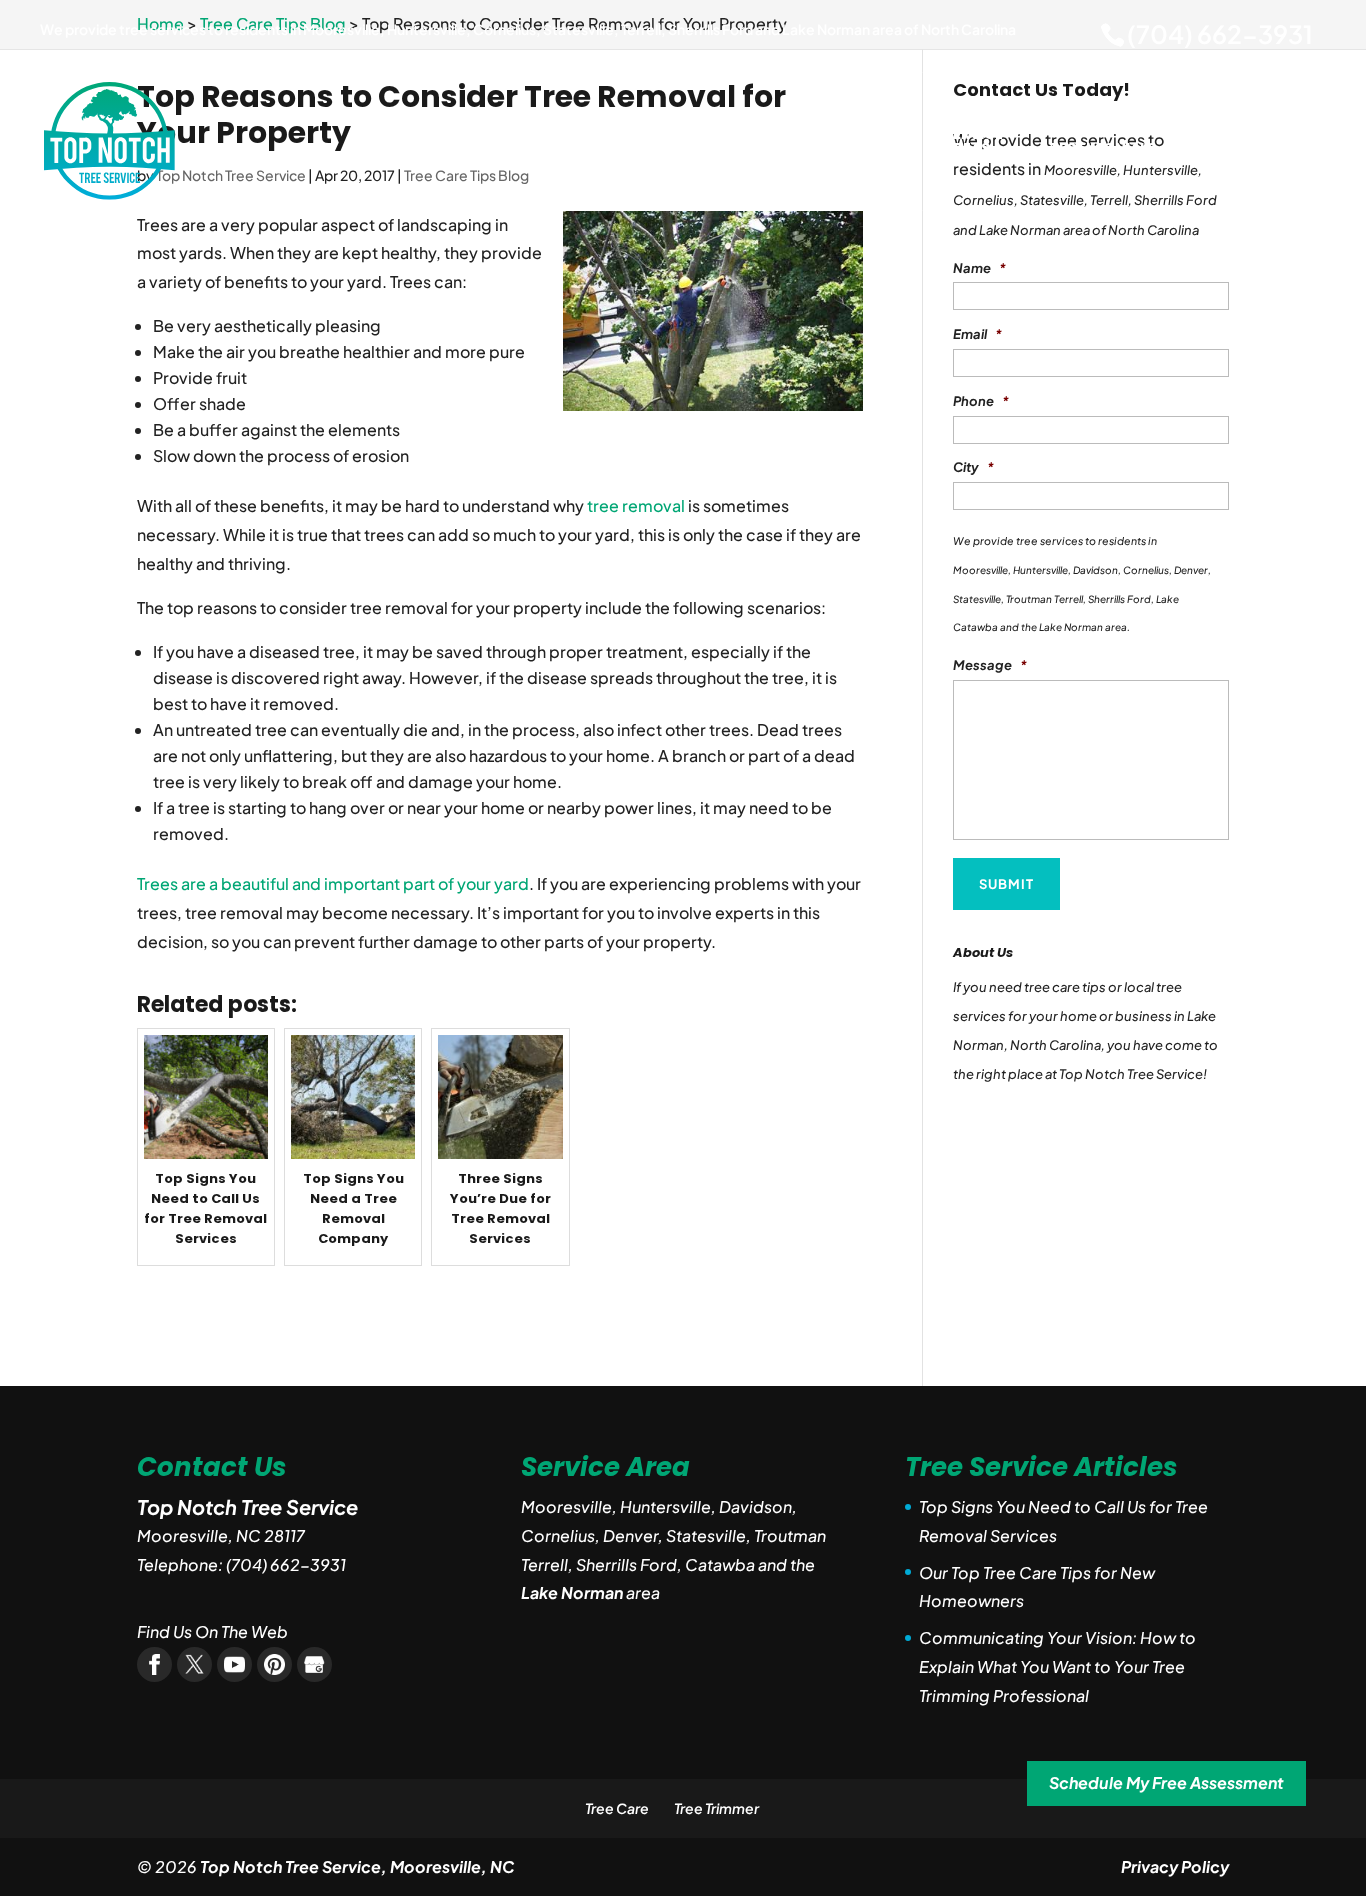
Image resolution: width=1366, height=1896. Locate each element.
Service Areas (973, 142)
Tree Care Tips (726, 142)
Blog (1202, 149)
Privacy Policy (1175, 1866)
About (522, 149)
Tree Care (617, 1808)
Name (979, 268)
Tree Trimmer (716, 1808)
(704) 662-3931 (1220, 34)
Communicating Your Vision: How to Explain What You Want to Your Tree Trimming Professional (1057, 1666)
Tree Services (608, 142)
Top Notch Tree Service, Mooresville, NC (357, 1866)
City (973, 467)
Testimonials (1102, 149)
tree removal (636, 505)
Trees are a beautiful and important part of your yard (333, 883)
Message (990, 665)
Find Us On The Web (212, 1631)
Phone (981, 401)
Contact (1286, 149)
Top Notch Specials (854, 142)
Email (977, 334)
